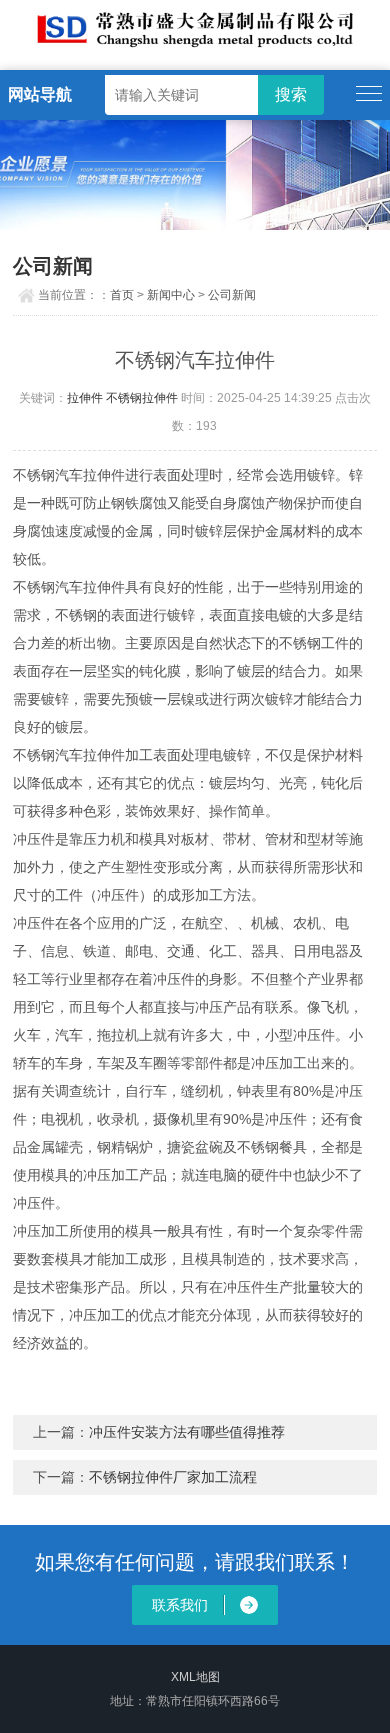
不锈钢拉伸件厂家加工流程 (173, 1477)
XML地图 (195, 1677)
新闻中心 (171, 295)
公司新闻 (232, 295)
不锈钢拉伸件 (142, 398)
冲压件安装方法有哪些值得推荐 (187, 1432)
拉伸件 (85, 398)
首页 (122, 295)
